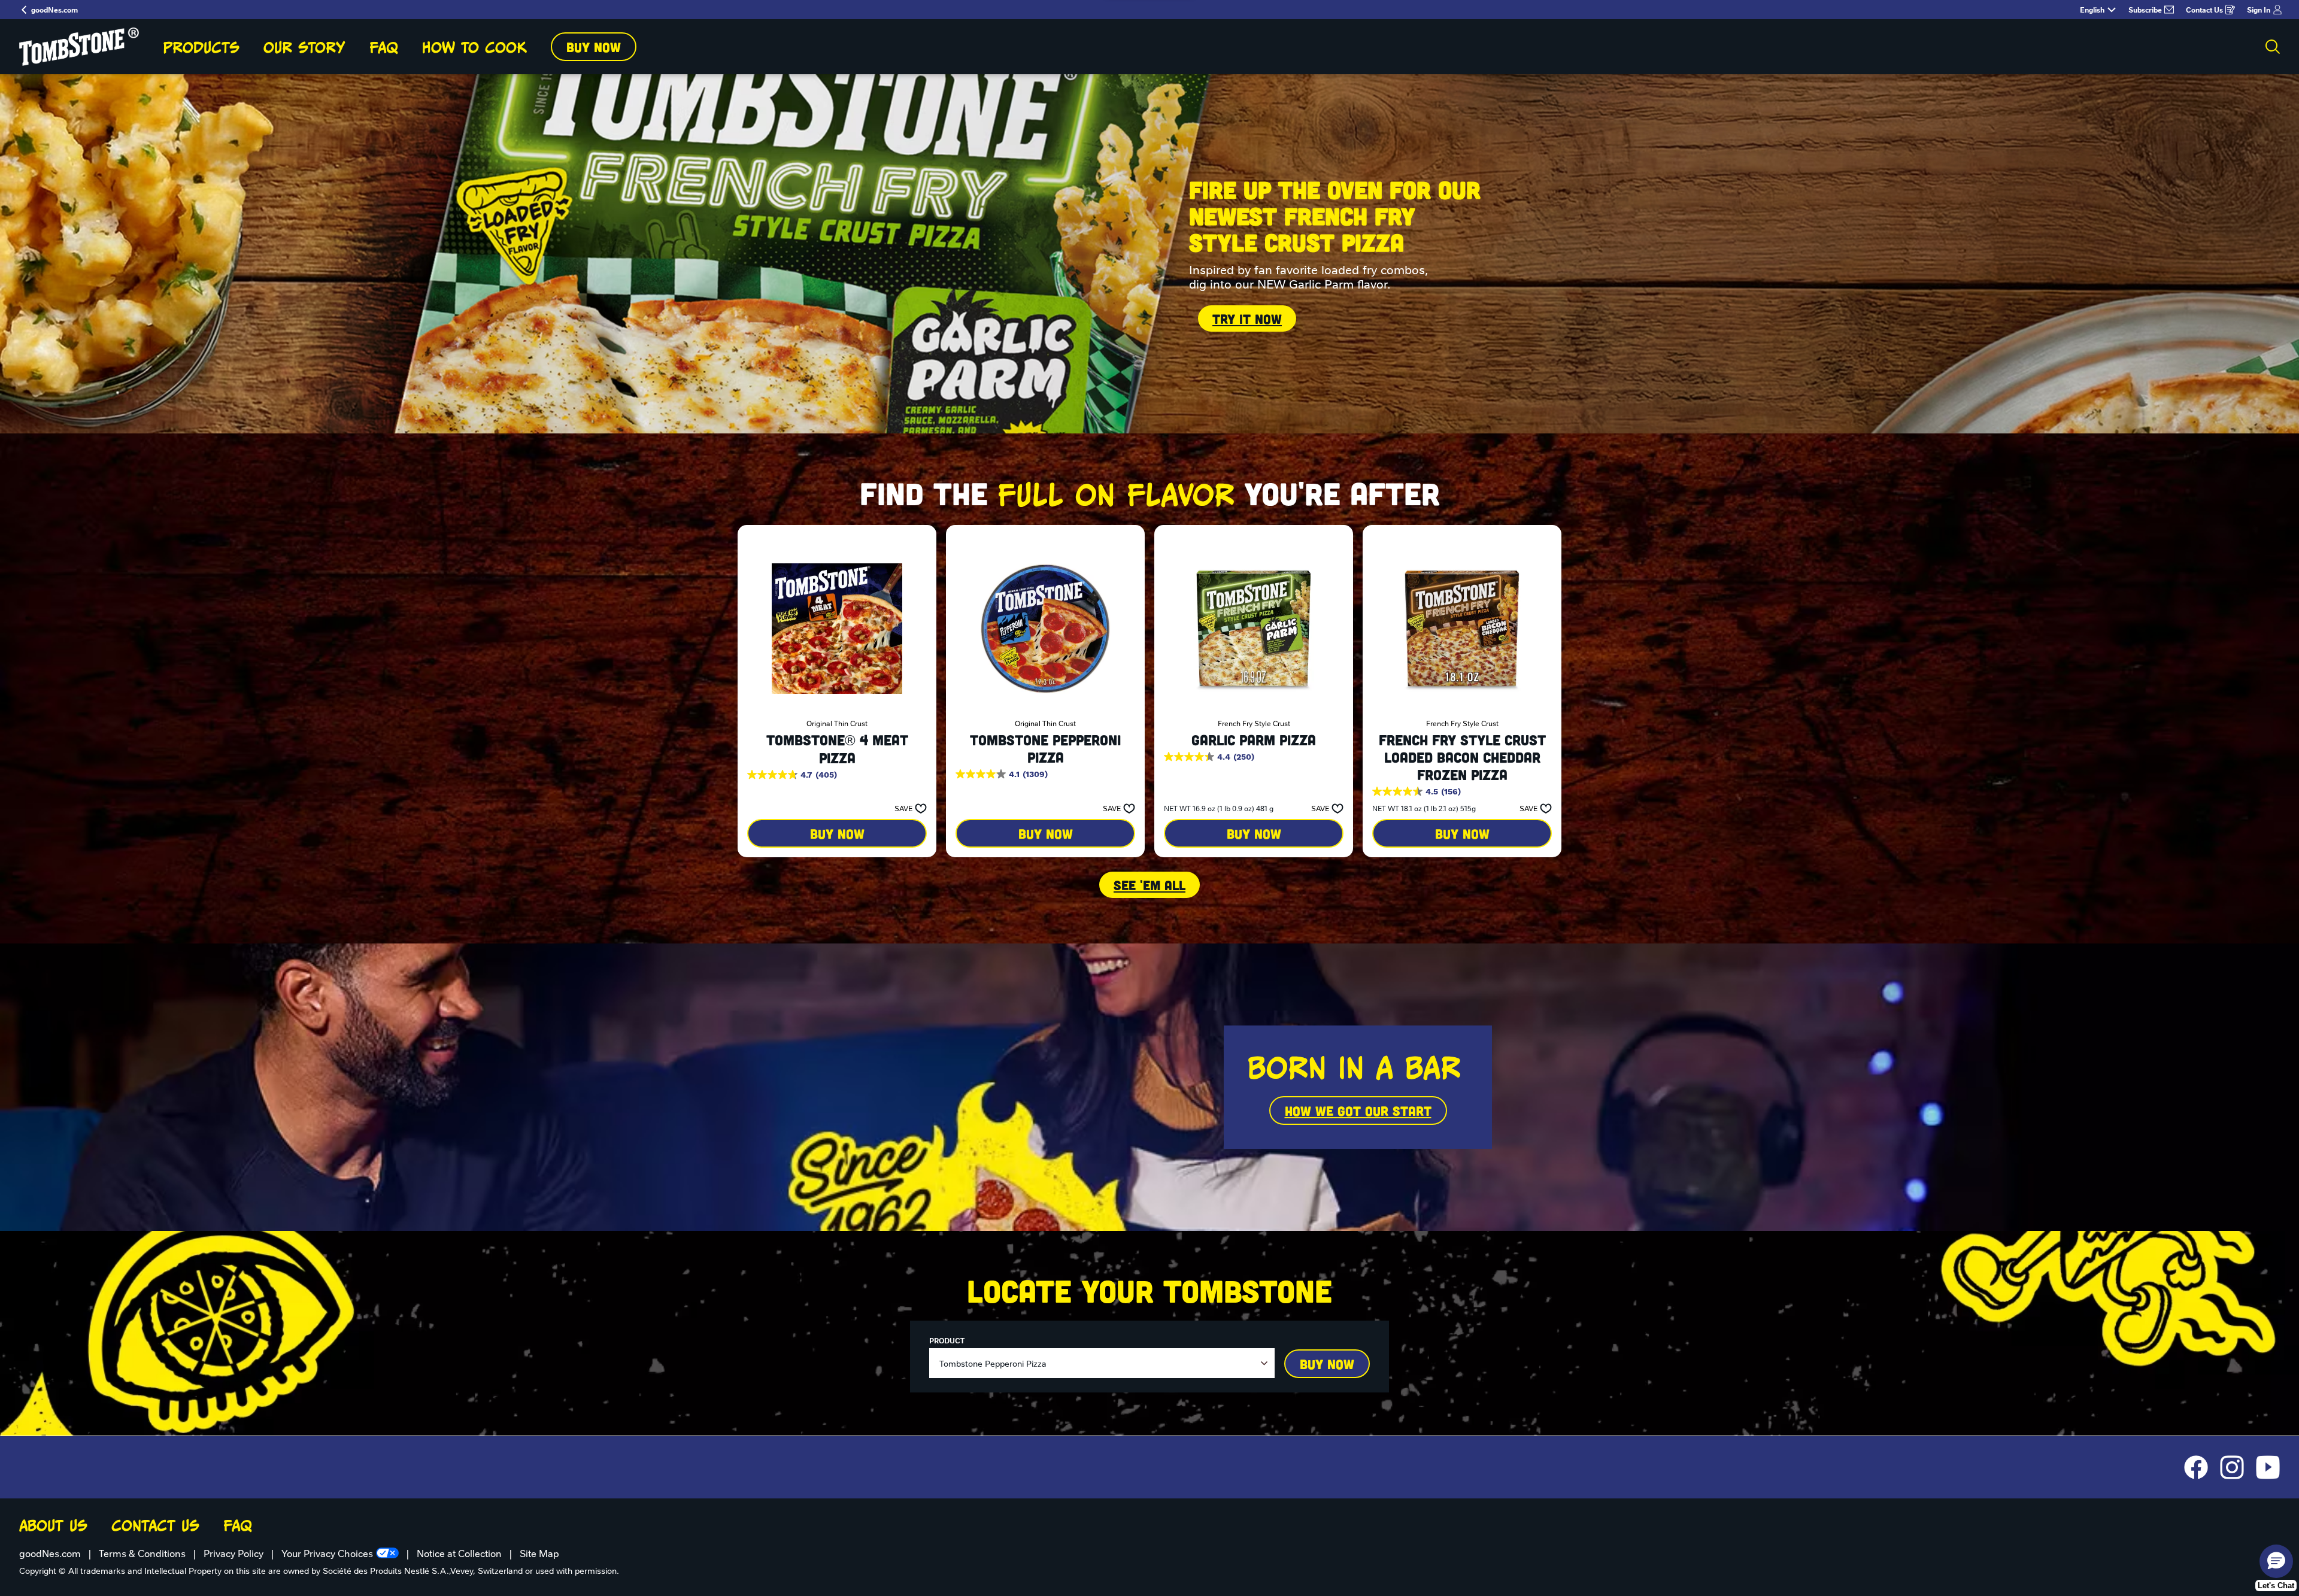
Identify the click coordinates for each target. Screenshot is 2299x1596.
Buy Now (594, 47)
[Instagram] (2238, 1467)
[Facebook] (2202, 1467)
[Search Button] (2273, 47)
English (2092, 10)
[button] (907, 808)
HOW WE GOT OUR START (1358, 1110)
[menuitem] (201, 47)
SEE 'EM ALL (1149, 885)
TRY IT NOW (1247, 318)
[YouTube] (2268, 1467)
